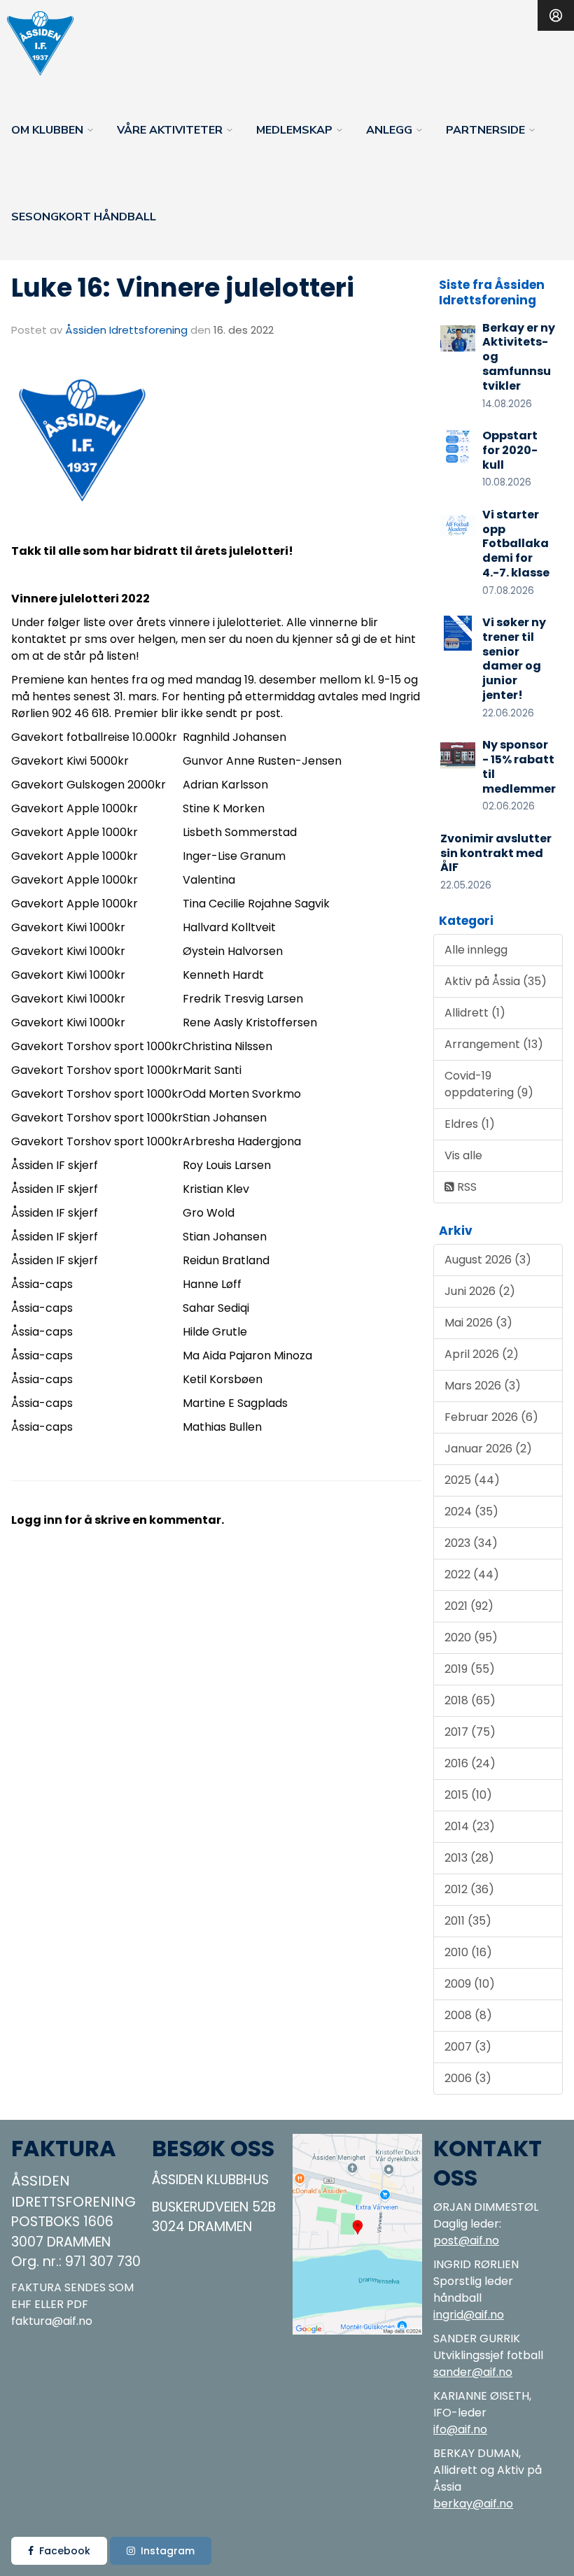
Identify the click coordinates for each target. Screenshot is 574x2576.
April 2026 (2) (482, 1354)
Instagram (168, 2551)
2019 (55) (470, 1669)
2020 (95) (471, 1637)
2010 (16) (468, 1952)
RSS (465, 1187)
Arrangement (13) (494, 1044)
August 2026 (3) (488, 1260)
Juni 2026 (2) (480, 1291)
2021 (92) (469, 1606)
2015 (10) (468, 1795)
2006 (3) (468, 2078)
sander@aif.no (473, 2372)
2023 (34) (471, 1543)
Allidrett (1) (475, 1013)
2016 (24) (470, 1763)
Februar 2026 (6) (491, 1417)
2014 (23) (470, 1826)
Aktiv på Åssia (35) (496, 981)
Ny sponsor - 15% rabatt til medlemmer (519, 766)
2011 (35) (468, 1921)
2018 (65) (470, 1700)
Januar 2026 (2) (488, 1449)
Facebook (65, 2551)
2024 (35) (471, 1512)
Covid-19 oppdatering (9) (489, 1084)
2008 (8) (468, 2015)
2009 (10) (470, 1984)
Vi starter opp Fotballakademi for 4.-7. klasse (516, 544)
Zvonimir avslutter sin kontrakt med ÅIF (496, 853)
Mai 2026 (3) (478, 1323)
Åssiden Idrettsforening (126, 330)
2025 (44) (472, 1480)
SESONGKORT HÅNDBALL (84, 217)
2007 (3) (468, 2047)
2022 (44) (472, 1574)
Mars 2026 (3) (483, 1386)
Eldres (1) (470, 1124)
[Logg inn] (556, 15)
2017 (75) (470, 1732)
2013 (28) (469, 1858)
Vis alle (463, 1155)
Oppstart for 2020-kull (510, 450)
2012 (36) (469, 1889)
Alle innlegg (476, 950)
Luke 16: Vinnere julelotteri (183, 288)
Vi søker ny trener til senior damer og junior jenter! (514, 659)
